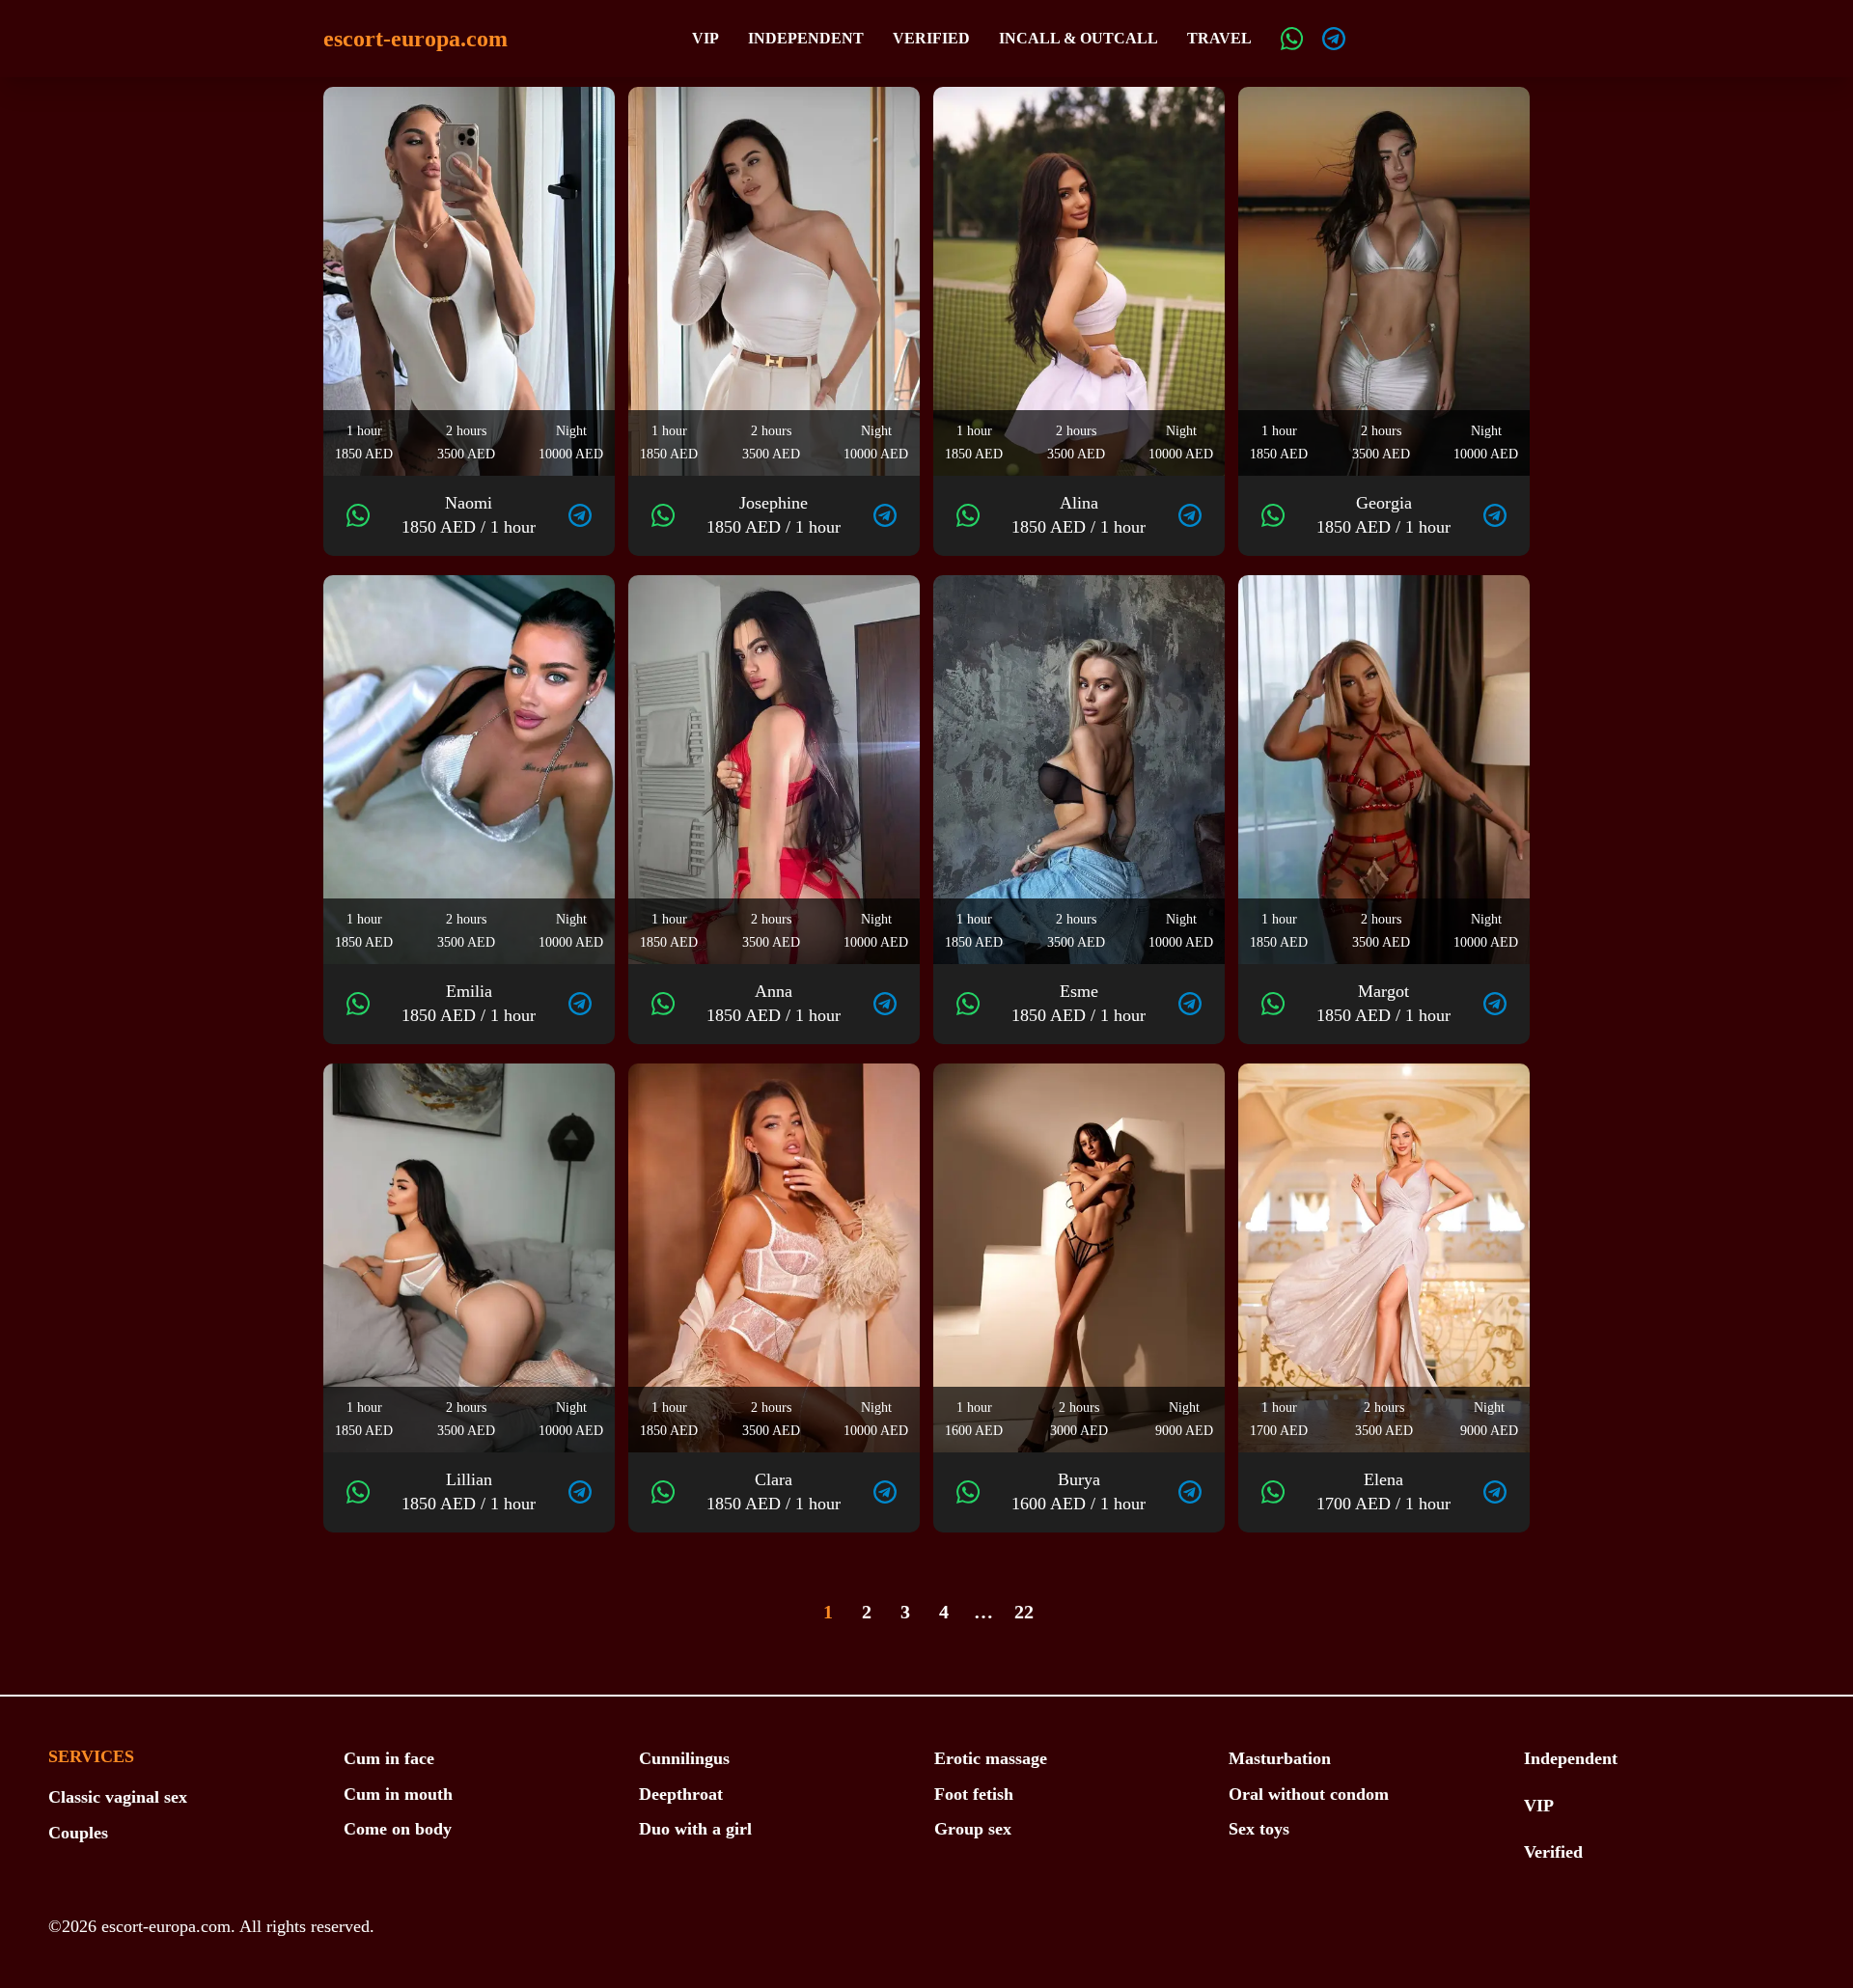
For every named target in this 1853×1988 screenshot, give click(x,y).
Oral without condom (1309, 1794)
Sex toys (1259, 1829)
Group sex (973, 1829)
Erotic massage (991, 1758)
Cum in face (389, 1758)
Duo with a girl (695, 1829)
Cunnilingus (684, 1758)
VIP (705, 38)
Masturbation (1280, 1758)
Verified (931, 38)
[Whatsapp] (1292, 39)
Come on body (398, 1829)
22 (1024, 1612)
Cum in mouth (398, 1794)
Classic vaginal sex (118, 1797)
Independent (806, 38)
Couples (78, 1833)
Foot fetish (974, 1794)
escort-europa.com (415, 39)
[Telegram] (1334, 39)
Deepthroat (681, 1794)
